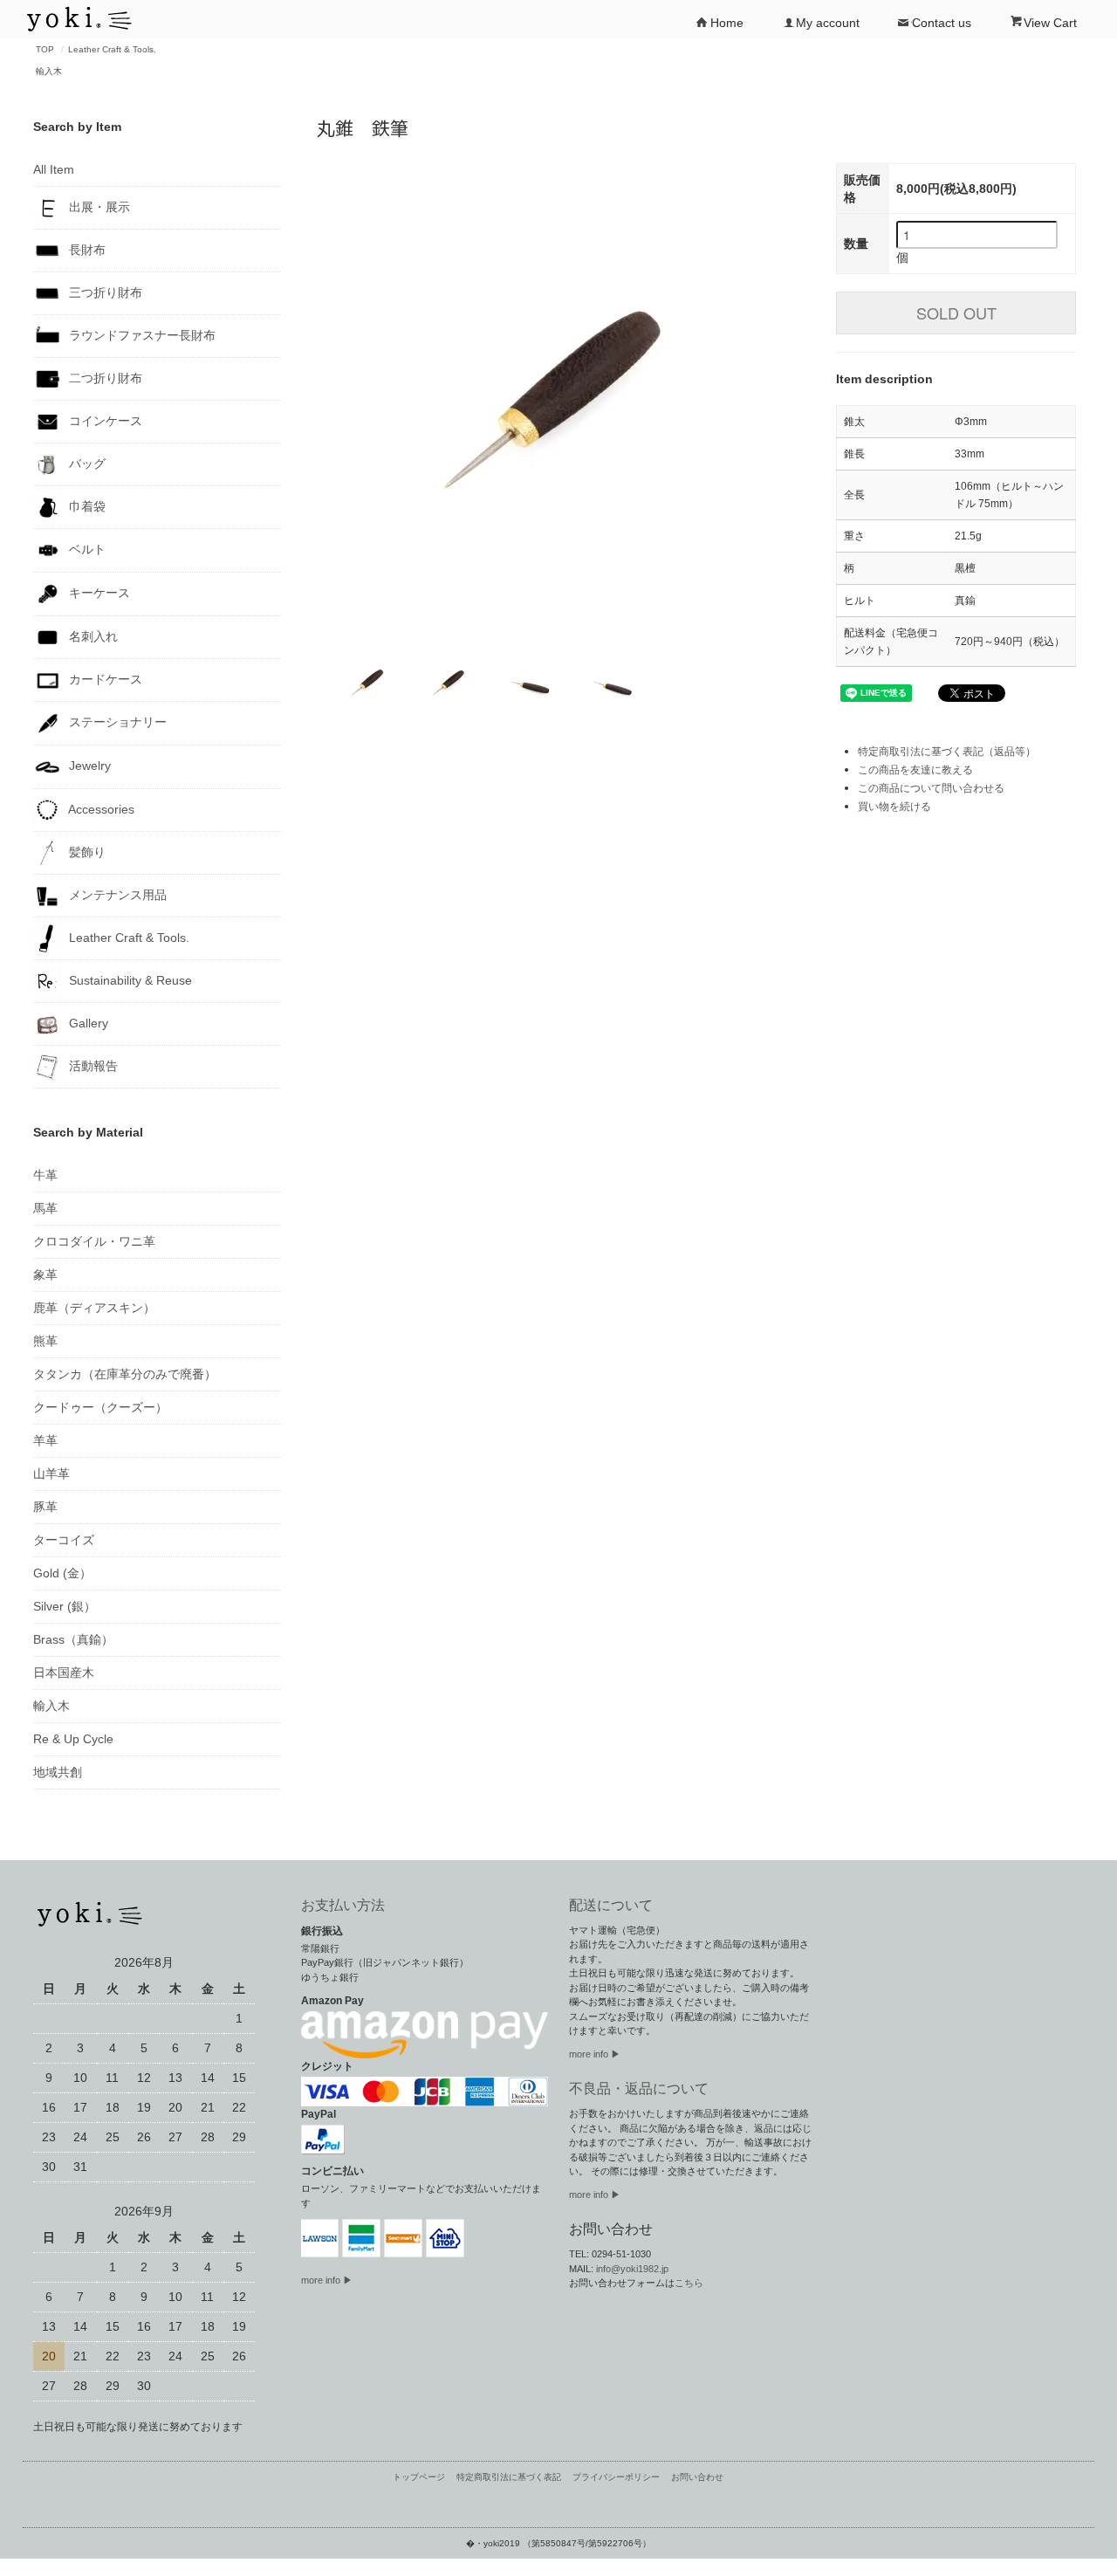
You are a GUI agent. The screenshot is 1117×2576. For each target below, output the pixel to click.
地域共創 (58, 1772)
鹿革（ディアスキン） (94, 1308)
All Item (54, 169)
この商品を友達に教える (915, 770)
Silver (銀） (65, 1606)
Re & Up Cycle (73, 1739)
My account (828, 23)
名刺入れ (92, 635)
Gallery (87, 1022)
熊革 (45, 1341)
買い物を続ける (894, 807)
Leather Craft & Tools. (112, 49)
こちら (689, 2283)
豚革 (45, 1507)
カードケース (104, 678)
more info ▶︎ (595, 2054)
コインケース (104, 421)
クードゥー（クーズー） (100, 1407)
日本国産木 (64, 1673)
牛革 (45, 1175)
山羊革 (51, 1473)
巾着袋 (86, 506)
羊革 (45, 1440)
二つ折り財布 (104, 378)
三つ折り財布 (104, 292)
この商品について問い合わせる (931, 788)
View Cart (1050, 23)
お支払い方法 (343, 1905)
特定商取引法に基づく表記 (509, 2477)
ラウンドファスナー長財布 (140, 335)
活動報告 (92, 1065)
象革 (45, 1274)
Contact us (942, 23)
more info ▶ (327, 2280)
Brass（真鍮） (73, 1639)
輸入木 (49, 71)
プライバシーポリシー (616, 2477)
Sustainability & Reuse (129, 979)
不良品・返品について (639, 2088)
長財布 (86, 250)
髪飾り (86, 851)
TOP (45, 49)
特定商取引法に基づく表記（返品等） (947, 752)
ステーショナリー (116, 722)
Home (727, 23)
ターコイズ (64, 1540)
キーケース (98, 593)
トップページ (419, 2477)
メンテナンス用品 (116, 894)
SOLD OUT (956, 313)
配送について (611, 1905)
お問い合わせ (697, 2477)
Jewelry (88, 766)
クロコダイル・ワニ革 (94, 1241)
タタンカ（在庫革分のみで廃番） (125, 1374)
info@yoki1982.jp (632, 2269)
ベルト (86, 549)
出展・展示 (98, 207)
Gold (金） (62, 1573)
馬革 (45, 1208)
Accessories (100, 808)
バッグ (86, 464)
